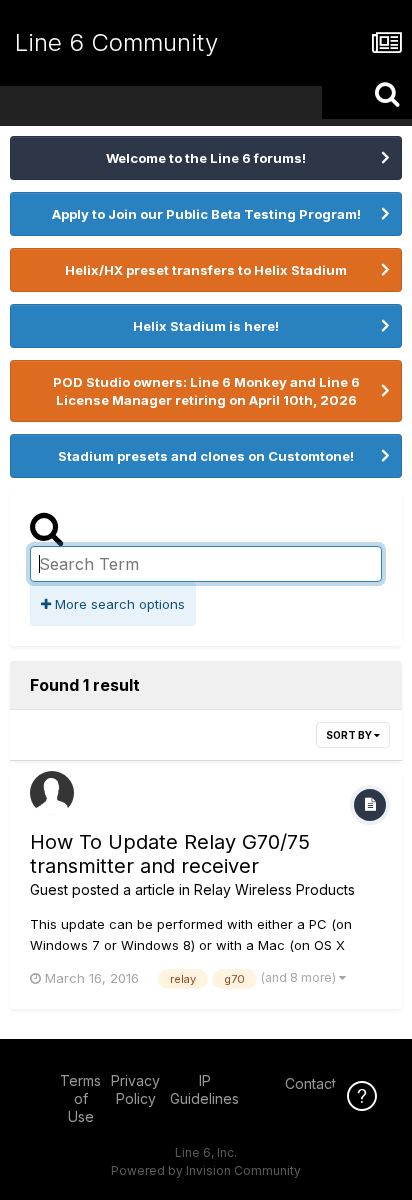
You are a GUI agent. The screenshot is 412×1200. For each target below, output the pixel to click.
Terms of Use (80, 1098)
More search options (118, 604)
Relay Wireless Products (274, 889)
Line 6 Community (116, 42)
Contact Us (321, 1083)
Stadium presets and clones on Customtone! (206, 456)
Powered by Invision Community (206, 1170)
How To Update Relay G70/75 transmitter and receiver (170, 854)
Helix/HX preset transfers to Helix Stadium (206, 270)
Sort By (350, 735)
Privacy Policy (135, 1089)
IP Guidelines (204, 1089)
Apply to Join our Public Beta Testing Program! (206, 214)
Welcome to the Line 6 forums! (206, 158)
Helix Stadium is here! (206, 326)
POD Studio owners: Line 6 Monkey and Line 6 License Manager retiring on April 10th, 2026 (206, 391)
